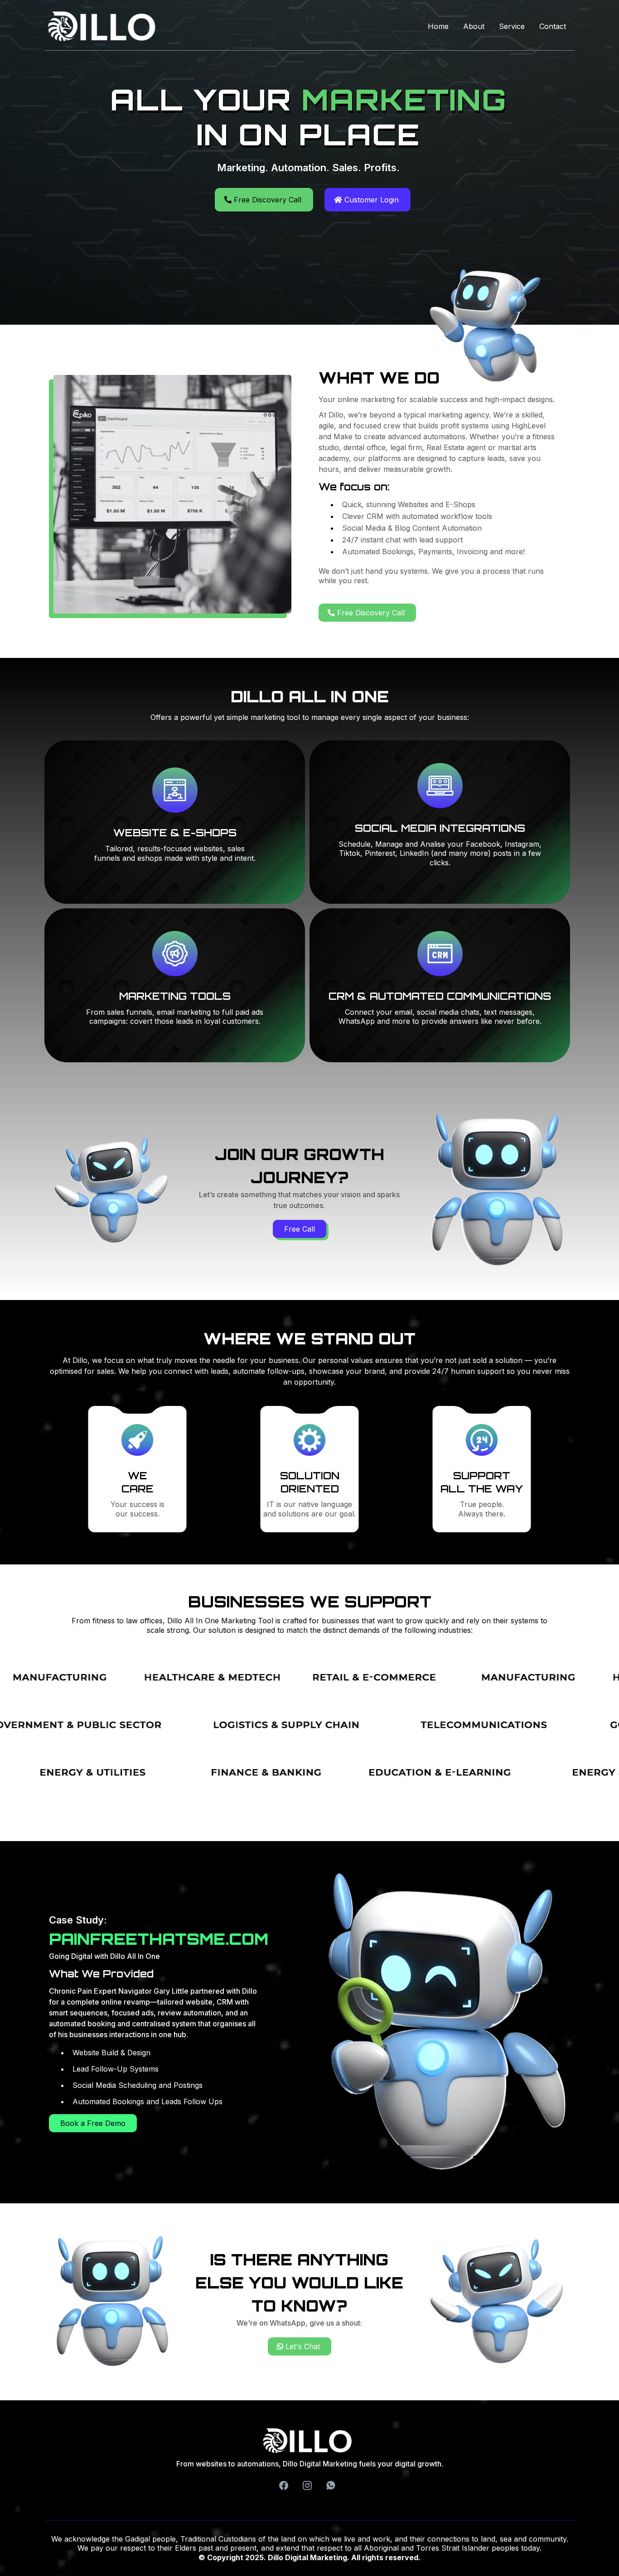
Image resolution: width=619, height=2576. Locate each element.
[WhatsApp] (331, 2485)
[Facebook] (284, 2485)
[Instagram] (307, 2485)
